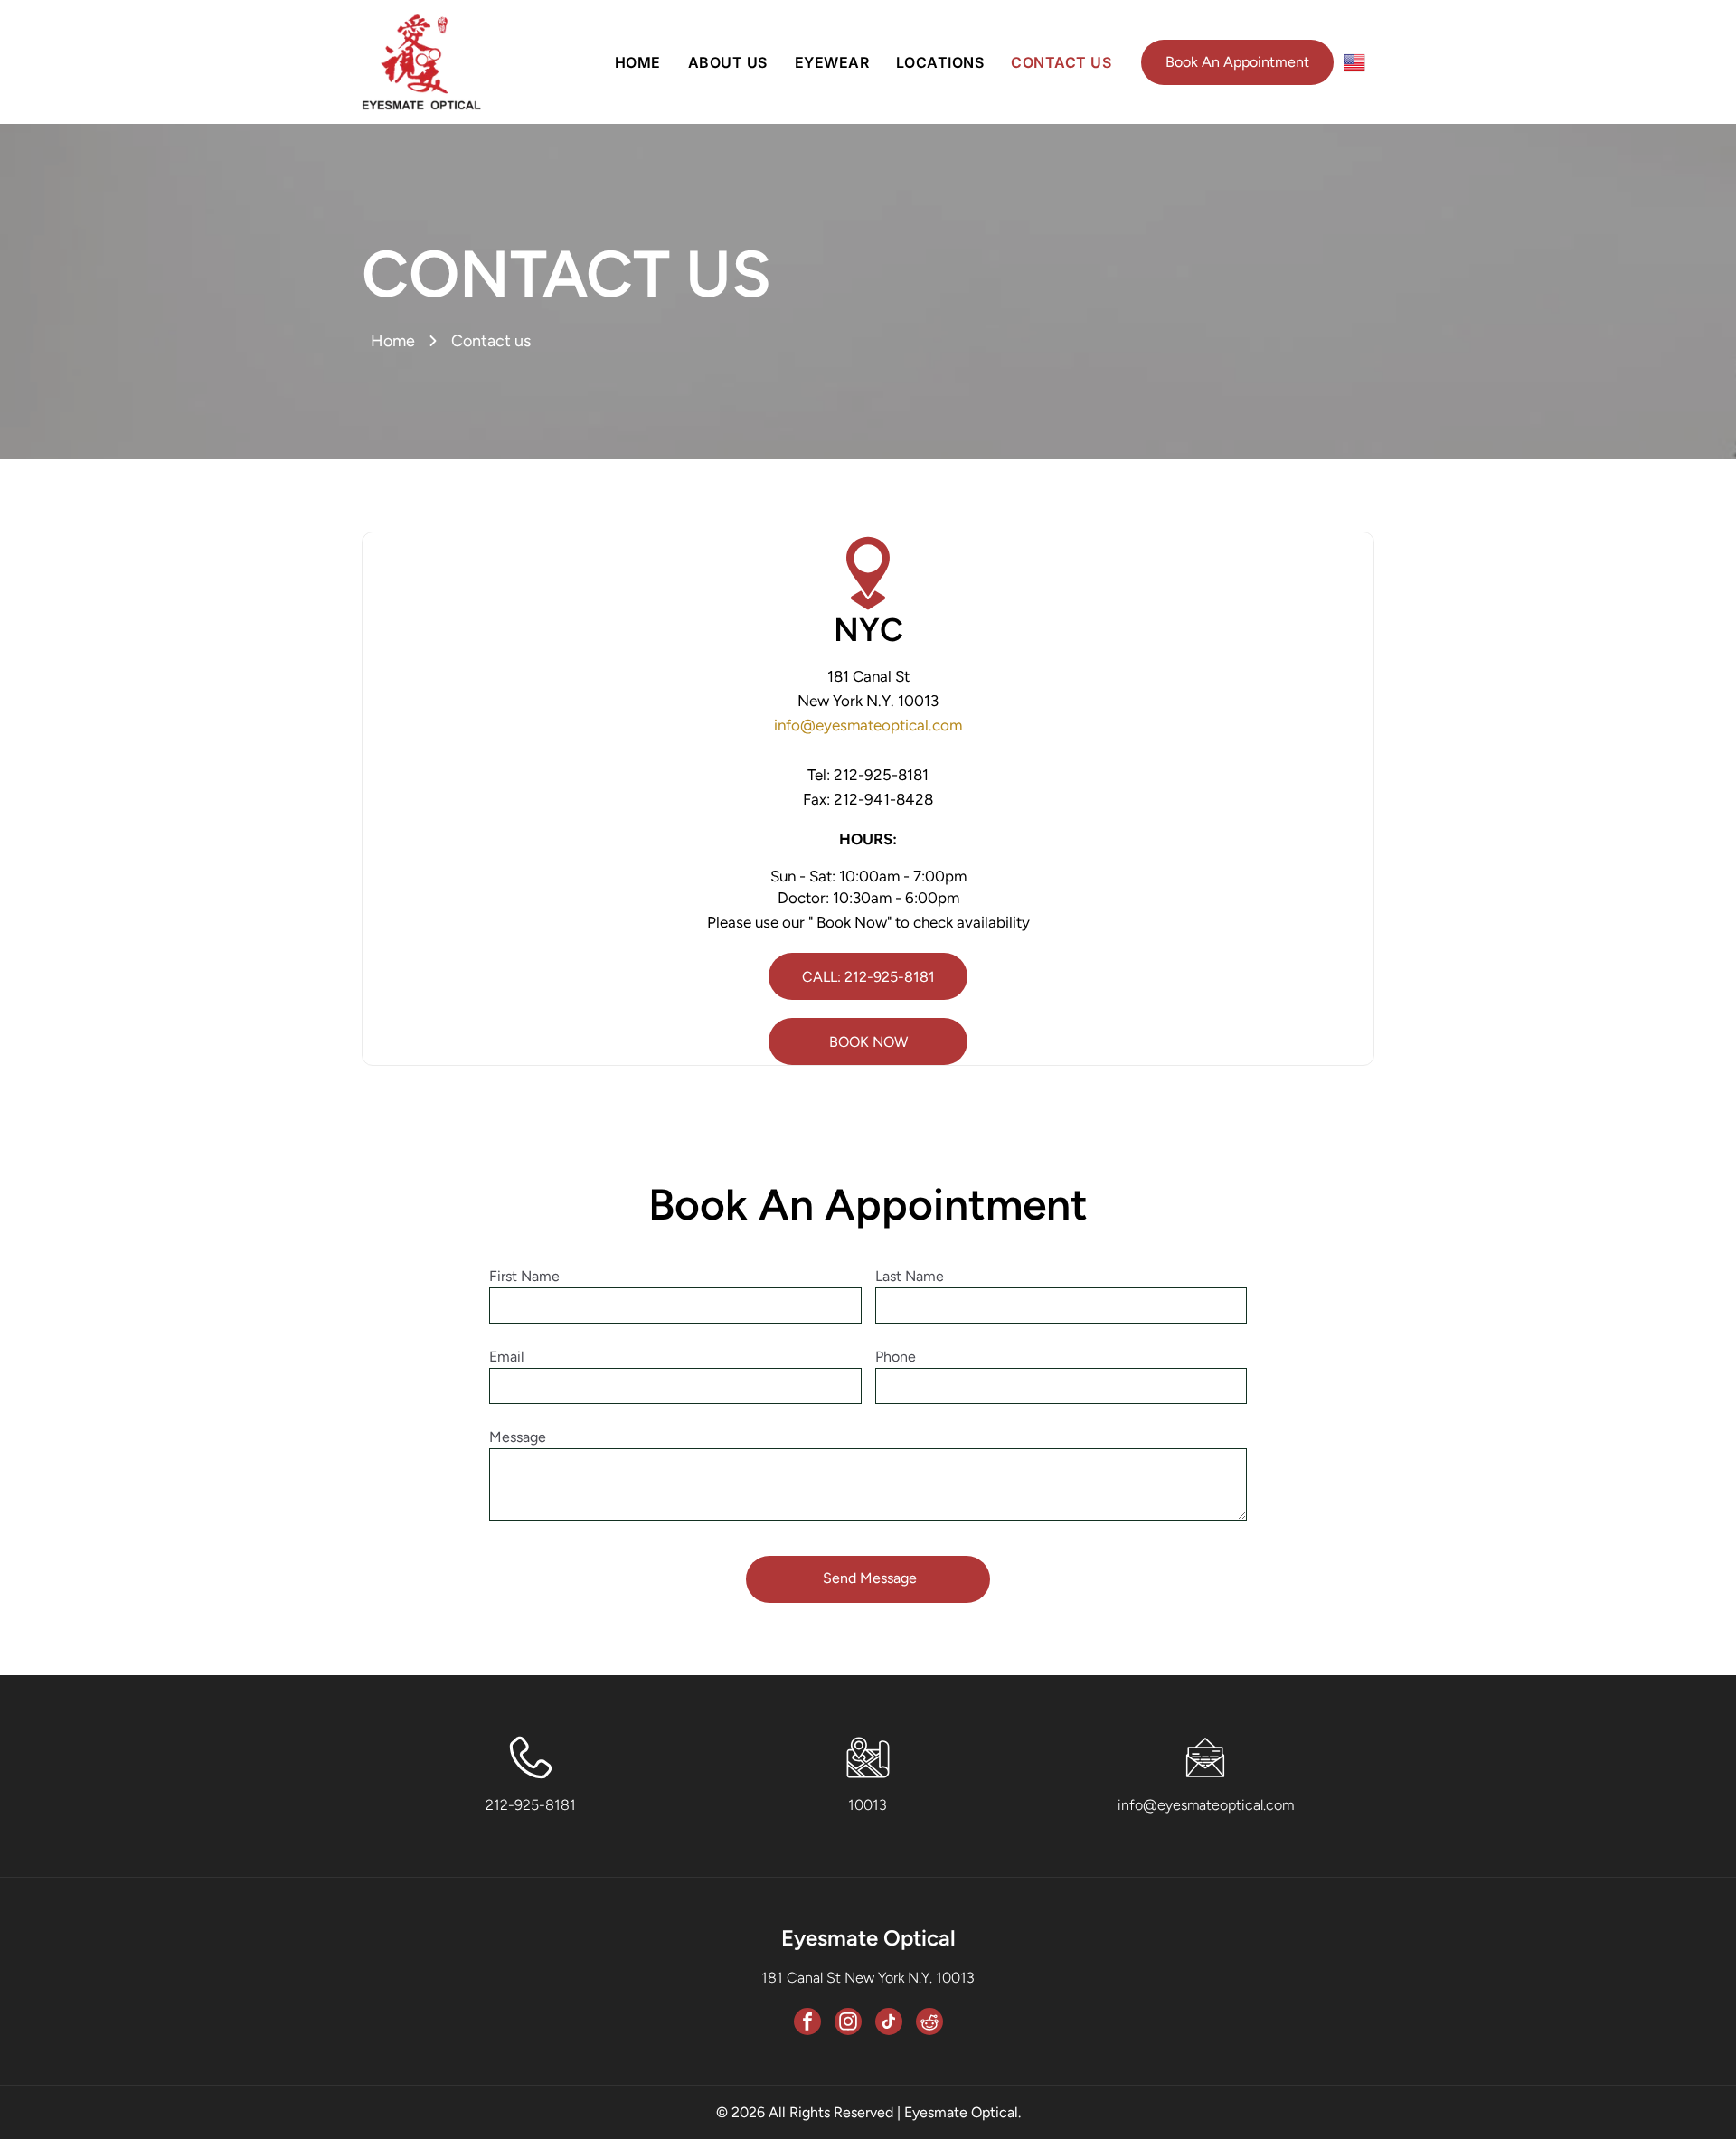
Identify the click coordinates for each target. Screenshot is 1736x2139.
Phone (896, 1357)
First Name (524, 1276)
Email (507, 1357)
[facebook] (807, 2024)
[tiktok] (889, 2024)
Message (518, 1437)
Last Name (910, 1276)
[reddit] (929, 2024)
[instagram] (848, 2024)
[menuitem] (638, 62)
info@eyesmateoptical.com (868, 725)
